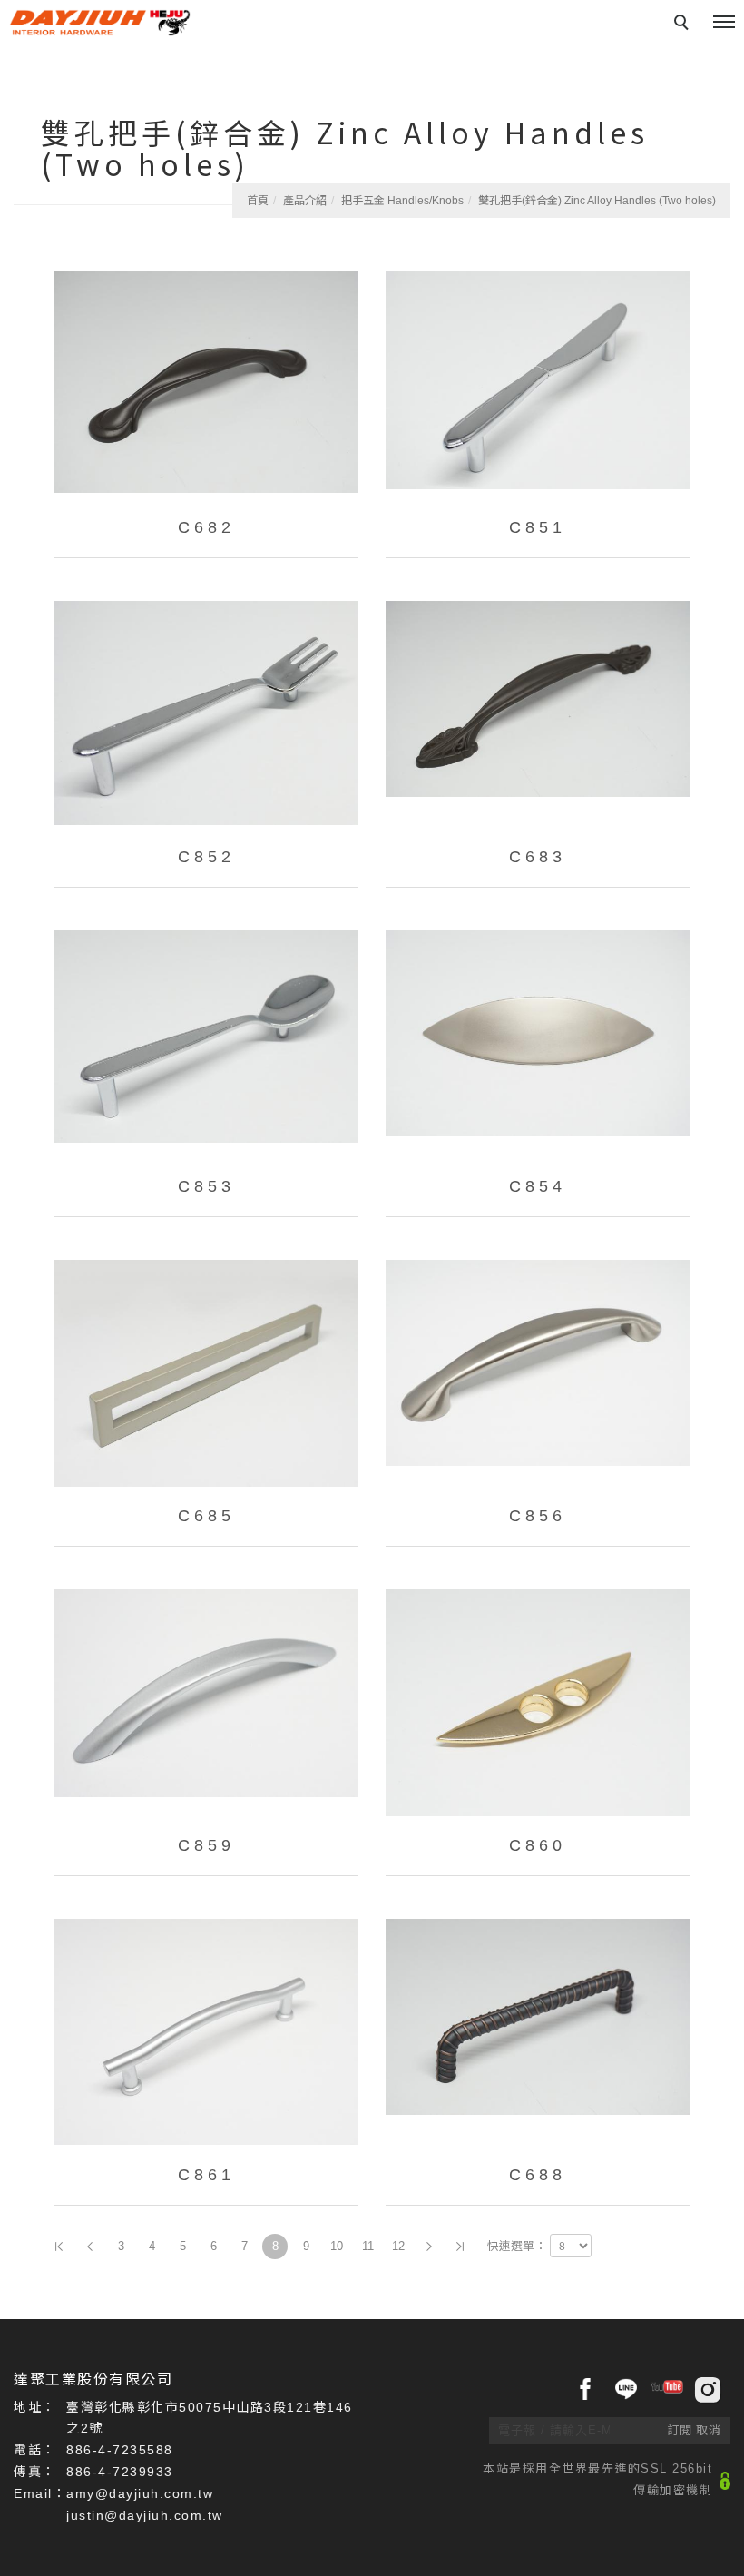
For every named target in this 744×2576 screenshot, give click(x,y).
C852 (206, 857)
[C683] (538, 714)
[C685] (206, 1373)
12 (398, 2246)
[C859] (206, 1703)
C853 (206, 1186)
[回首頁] (100, 23)
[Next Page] (429, 2247)
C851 (538, 527)
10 (337, 2246)
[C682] (206, 385)
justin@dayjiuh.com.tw (145, 2515)
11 (368, 2246)
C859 (206, 1845)
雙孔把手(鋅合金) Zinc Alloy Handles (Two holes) (597, 201)
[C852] (206, 714)
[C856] (538, 1373)
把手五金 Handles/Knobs (402, 201)
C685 (206, 1516)
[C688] (538, 2032)
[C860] (538, 1703)
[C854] (538, 1044)
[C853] (206, 1044)
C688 (538, 2175)
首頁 (258, 201)
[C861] (206, 2032)
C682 (206, 527)
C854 (538, 1186)
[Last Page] (460, 2247)
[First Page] (59, 2247)
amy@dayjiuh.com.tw (140, 2493)
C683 (538, 857)
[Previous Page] (90, 2247)
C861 (206, 2175)
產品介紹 (305, 201)
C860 (538, 1845)
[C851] (538, 385)
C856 (538, 1516)
